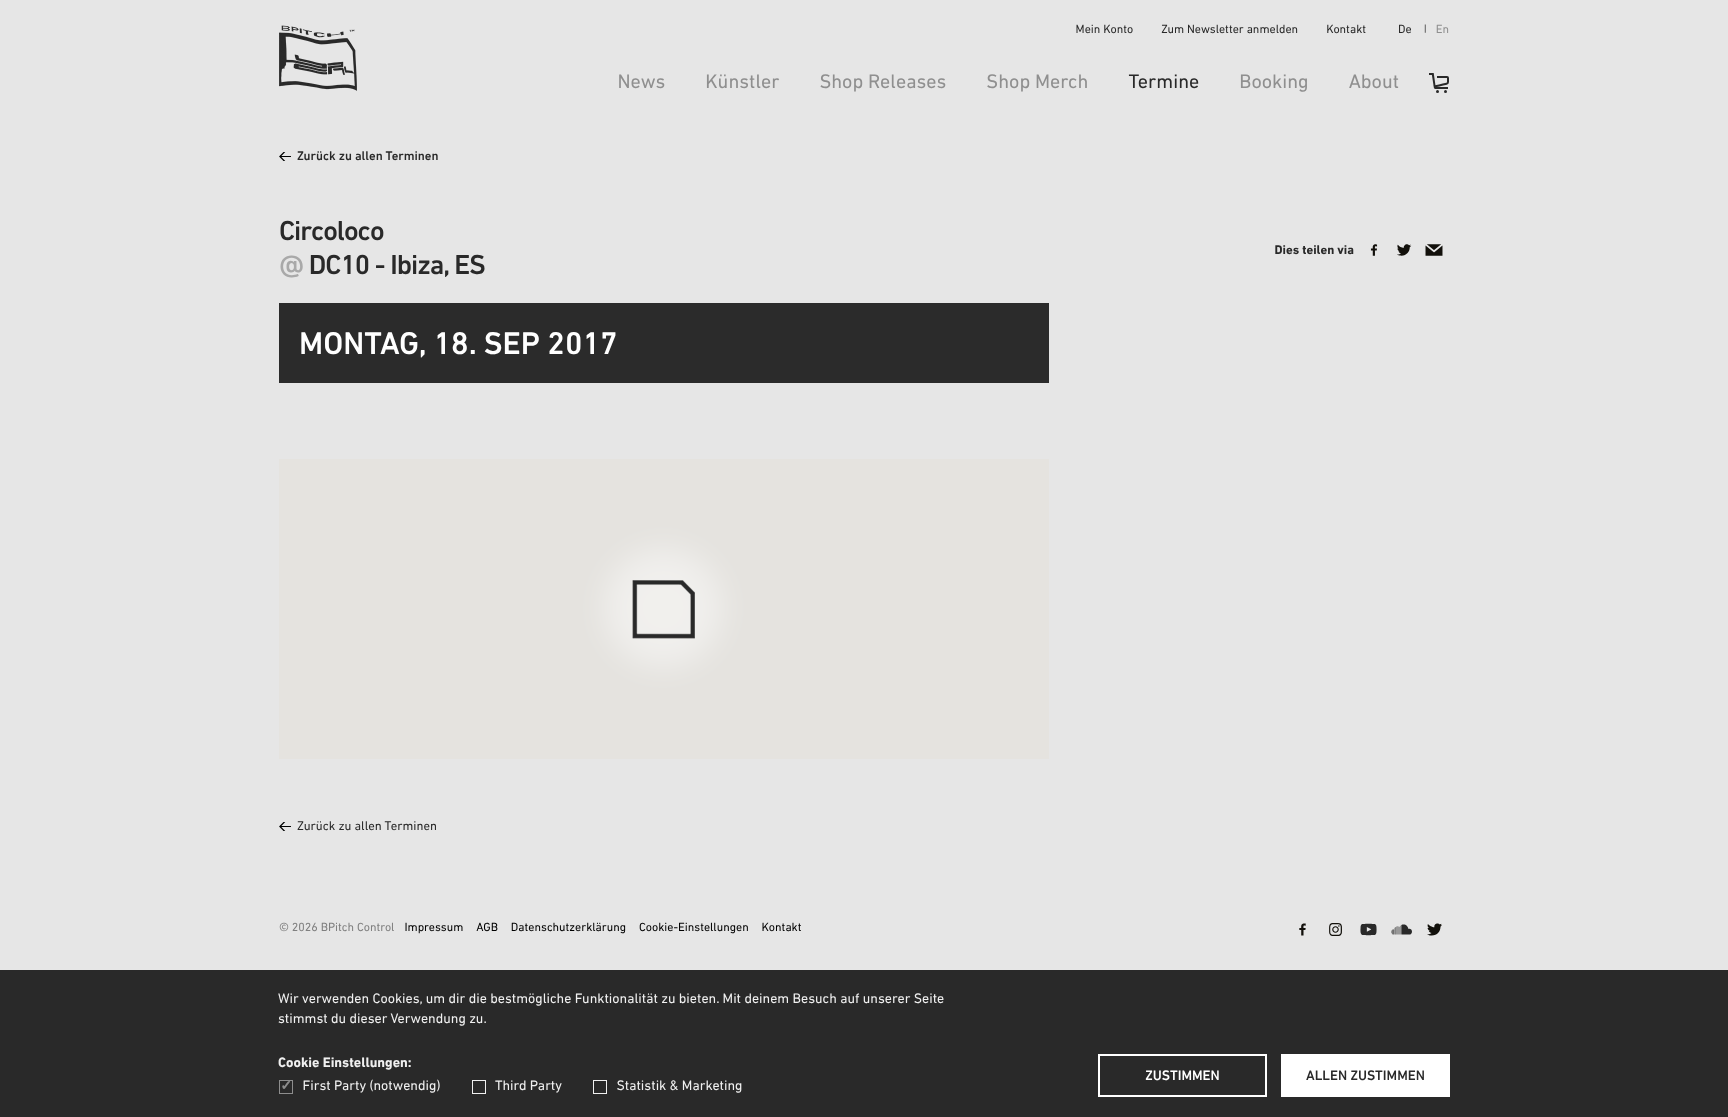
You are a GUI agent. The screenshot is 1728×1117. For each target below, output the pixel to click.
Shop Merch (1037, 83)
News (641, 83)
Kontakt (1346, 31)
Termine (1163, 83)
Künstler (742, 83)
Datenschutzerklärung (568, 929)
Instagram (1335, 931)
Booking (1273, 83)
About (1374, 83)
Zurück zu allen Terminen (368, 157)
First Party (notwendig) (371, 1086)
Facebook (1302, 931)
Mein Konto (1105, 31)
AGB (487, 929)
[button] (764, 709)
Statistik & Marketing (679, 1086)
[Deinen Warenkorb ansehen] (1429, 89)
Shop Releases (882, 83)
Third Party (528, 1086)
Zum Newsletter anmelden (1229, 31)
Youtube (1368, 931)
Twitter (1434, 931)
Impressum (433, 929)
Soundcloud (1401, 931)
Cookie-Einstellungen (694, 929)
